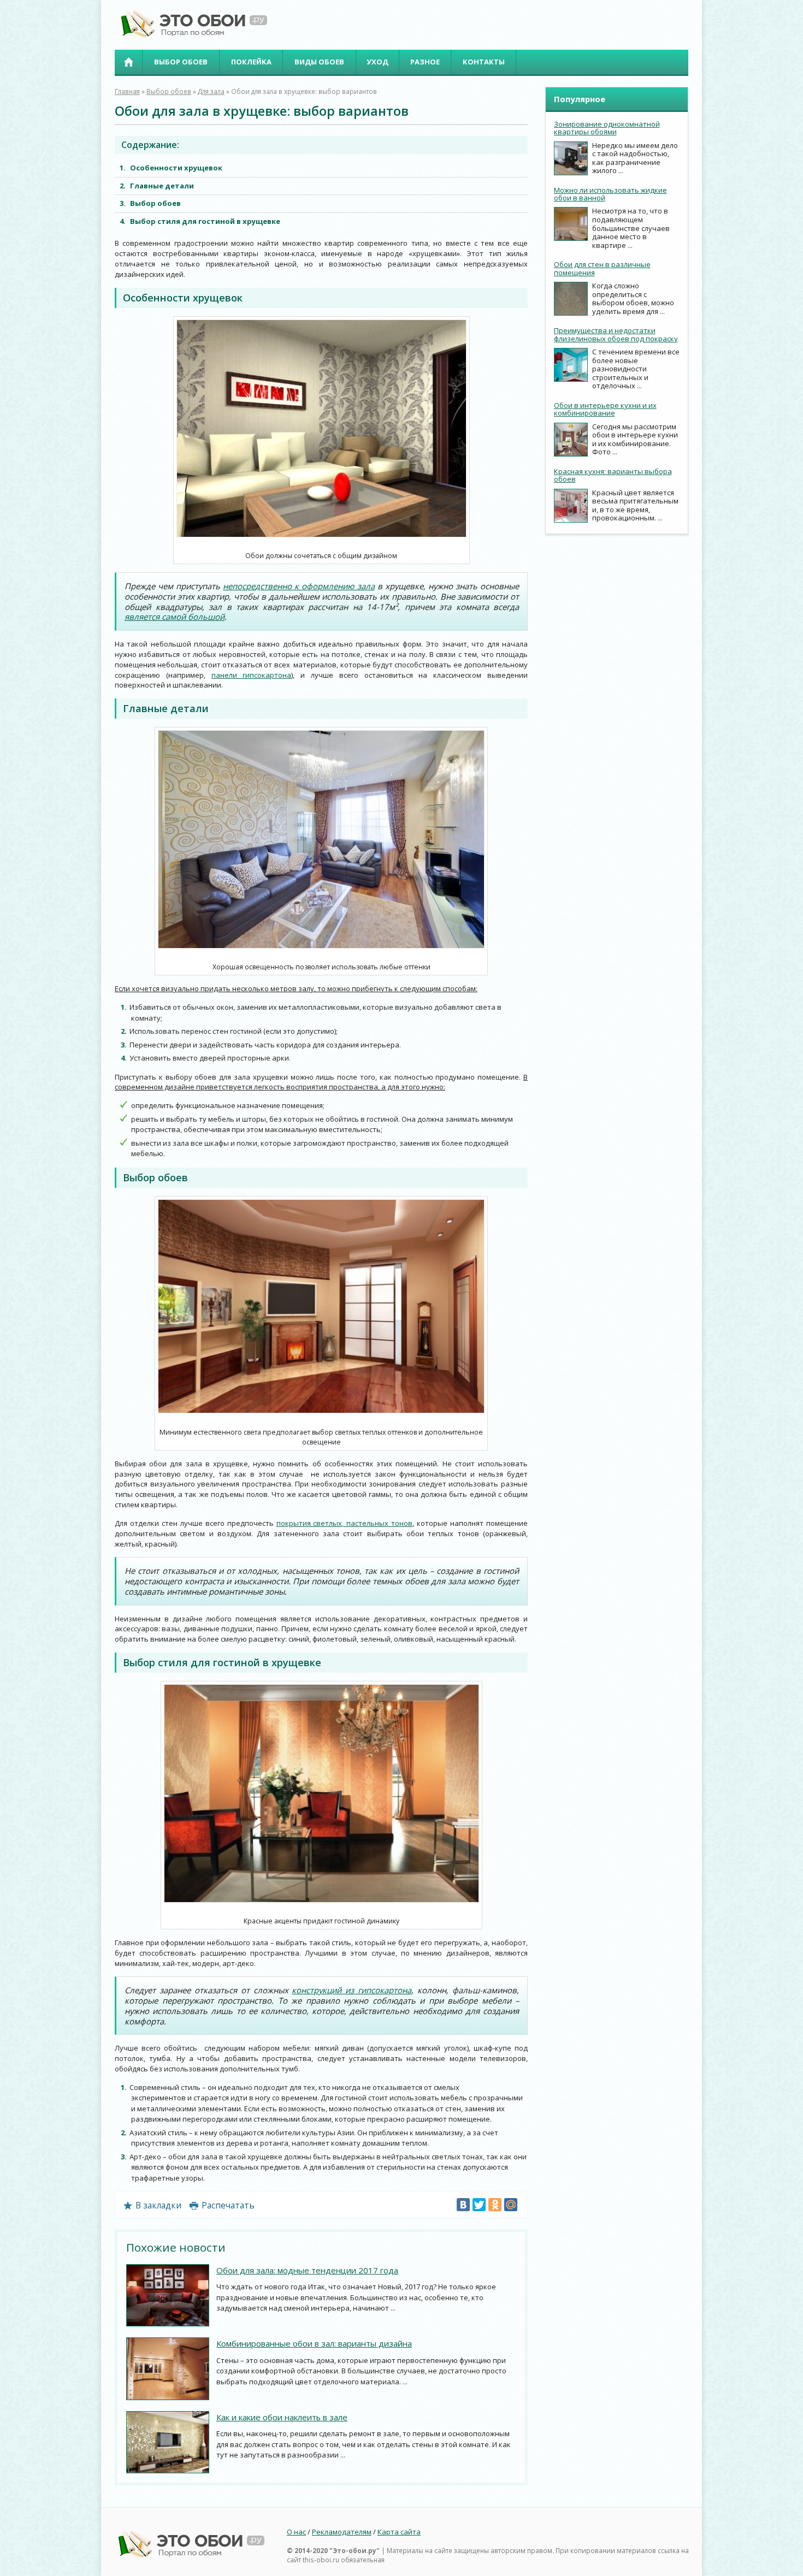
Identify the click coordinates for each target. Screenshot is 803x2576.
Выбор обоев (181, 62)
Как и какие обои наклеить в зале (282, 2417)
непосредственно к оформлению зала (299, 586)
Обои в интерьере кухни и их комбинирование (605, 409)
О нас (296, 2532)
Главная (128, 62)
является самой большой (175, 617)
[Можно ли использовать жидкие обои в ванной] (571, 224)
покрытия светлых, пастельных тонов (345, 1523)
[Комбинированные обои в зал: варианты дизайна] (168, 2369)
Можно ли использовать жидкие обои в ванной (610, 194)
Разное (425, 62)
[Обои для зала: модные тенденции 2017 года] (168, 2296)
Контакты (484, 62)
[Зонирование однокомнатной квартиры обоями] (571, 158)
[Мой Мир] (511, 2205)
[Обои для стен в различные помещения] (571, 299)
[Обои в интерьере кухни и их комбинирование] (571, 440)
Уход (377, 62)
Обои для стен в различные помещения (602, 268)
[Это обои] (191, 35)
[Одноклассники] (495, 2205)
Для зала (211, 91)
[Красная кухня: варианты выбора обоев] (571, 506)
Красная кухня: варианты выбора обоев (613, 475)
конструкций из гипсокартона (352, 1990)
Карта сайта (399, 2532)
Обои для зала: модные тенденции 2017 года (307, 2270)
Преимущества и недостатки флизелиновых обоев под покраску (616, 334)
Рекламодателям (342, 2532)
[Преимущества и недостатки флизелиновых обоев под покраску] (571, 365)
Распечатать (228, 2205)
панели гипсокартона (252, 675)
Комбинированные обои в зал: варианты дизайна (314, 2343)
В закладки (158, 2205)
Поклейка (251, 62)
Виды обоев (319, 62)
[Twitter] (479, 2205)
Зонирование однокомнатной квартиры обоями (607, 128)
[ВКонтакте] (463, 2205)
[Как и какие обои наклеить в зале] (168, 2442)
